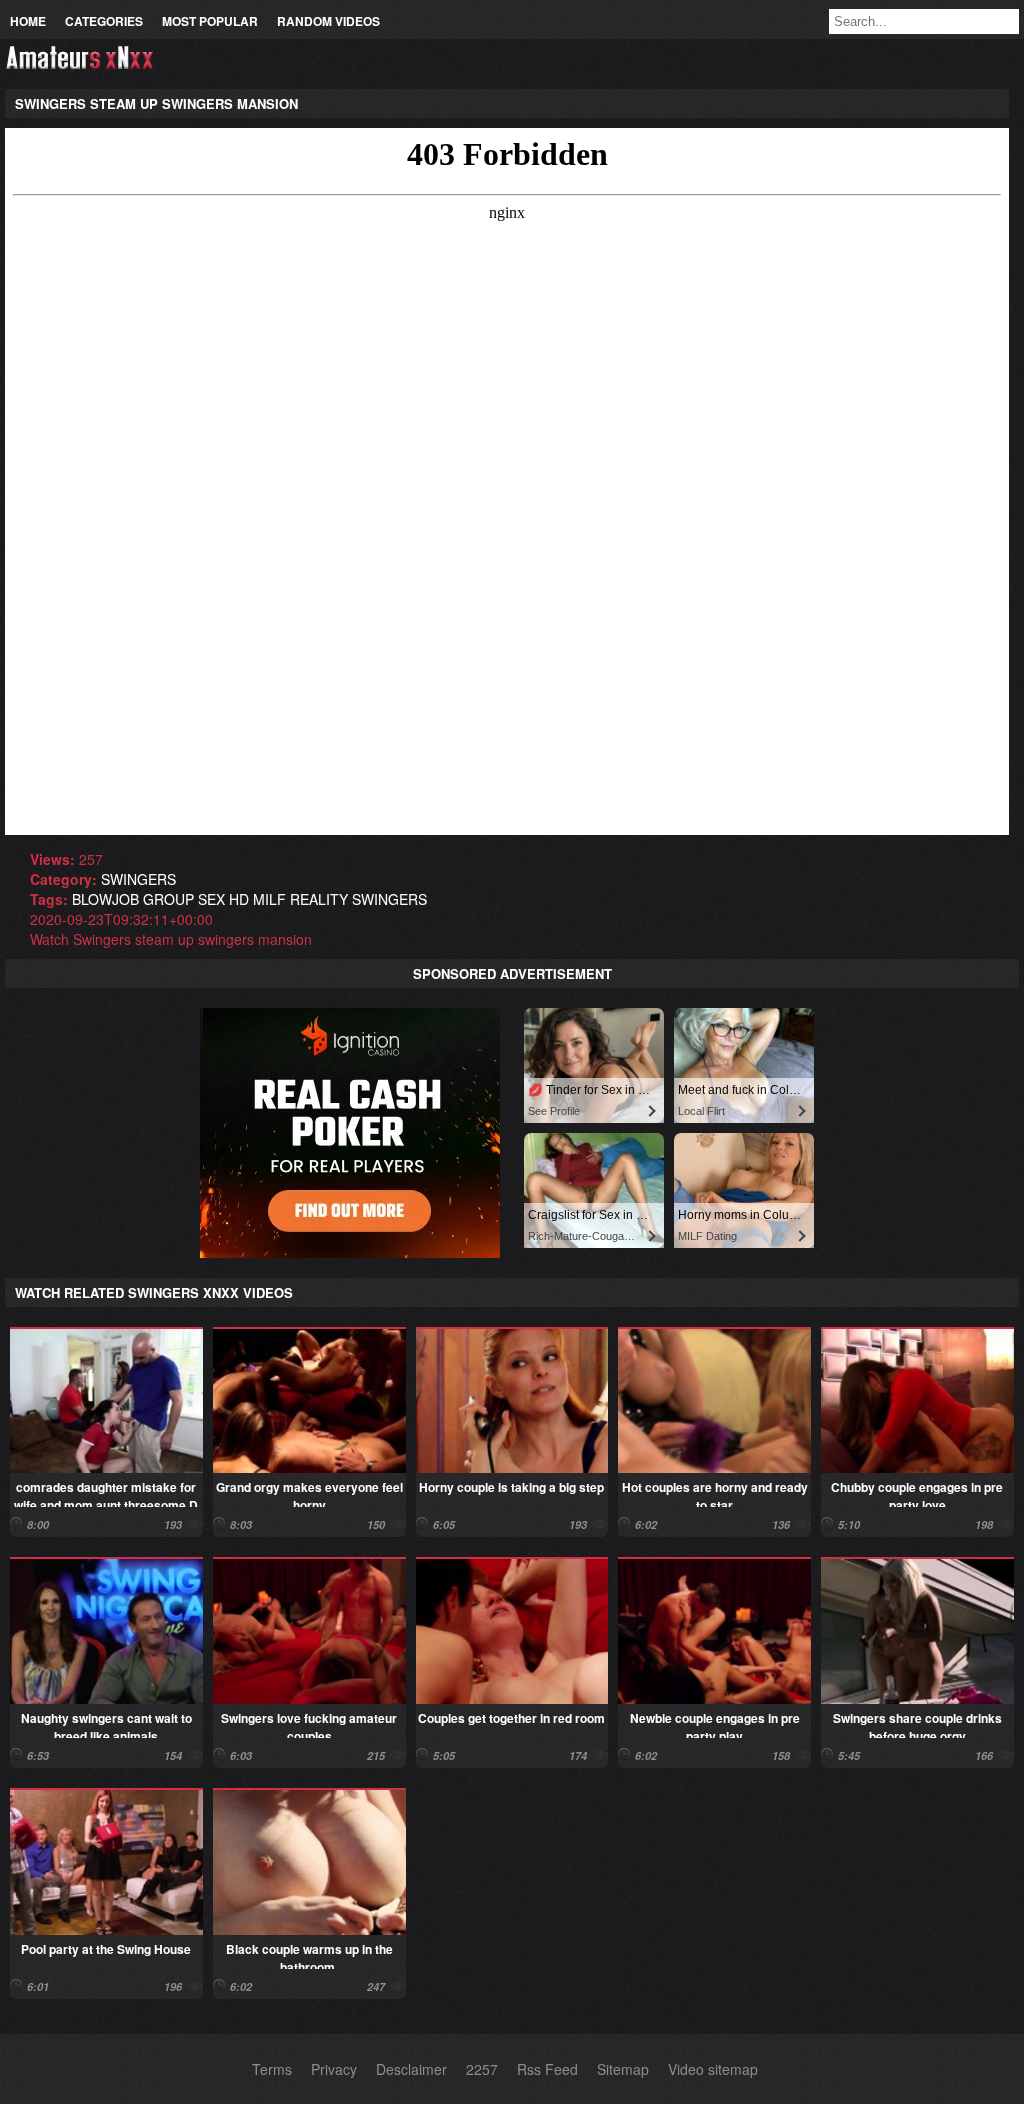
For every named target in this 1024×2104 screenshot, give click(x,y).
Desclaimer (411, 2069)
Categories (104, 21)
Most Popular (210, 21)
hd (239, 899)
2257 (482, 2069)
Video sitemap (713, 2069)
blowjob (105, 899)
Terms (272, 2069)
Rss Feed (547, 2069)
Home (28, 21)
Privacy (334, 2069)
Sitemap (623, 2069)
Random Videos (328, 21)
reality (319, 899)
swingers (138, 879)
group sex (184, 899)
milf (269, 899)
